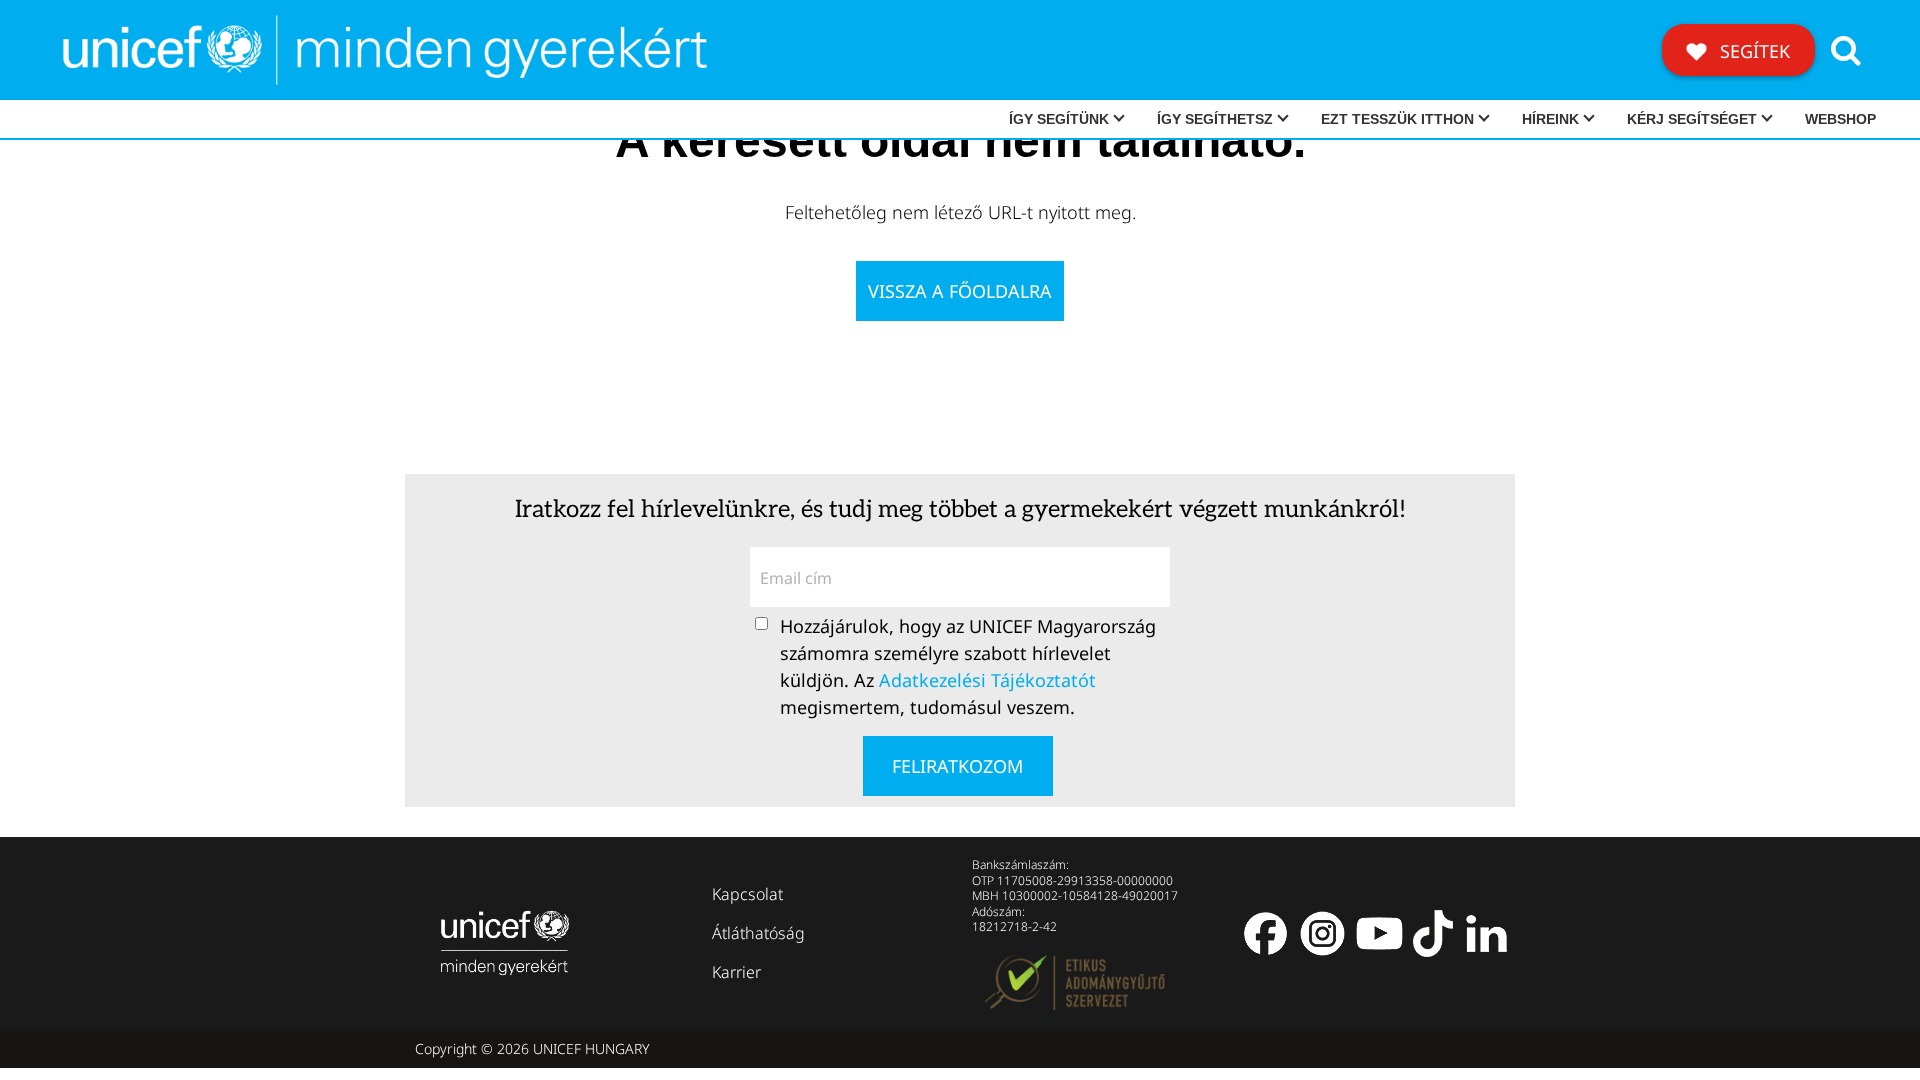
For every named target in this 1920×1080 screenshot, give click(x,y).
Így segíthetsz (1215, 119)
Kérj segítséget (1692, 119)
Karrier (736, 972)
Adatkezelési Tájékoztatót (987, 680)
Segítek (1752, 51)
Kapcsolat (747, 894)
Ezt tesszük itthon (1397, 119)
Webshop (1840, 119)
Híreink (1550, 119)
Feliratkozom (957, 766)
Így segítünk (1059, 119)
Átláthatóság (758, 933)
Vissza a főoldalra (960, 291)
